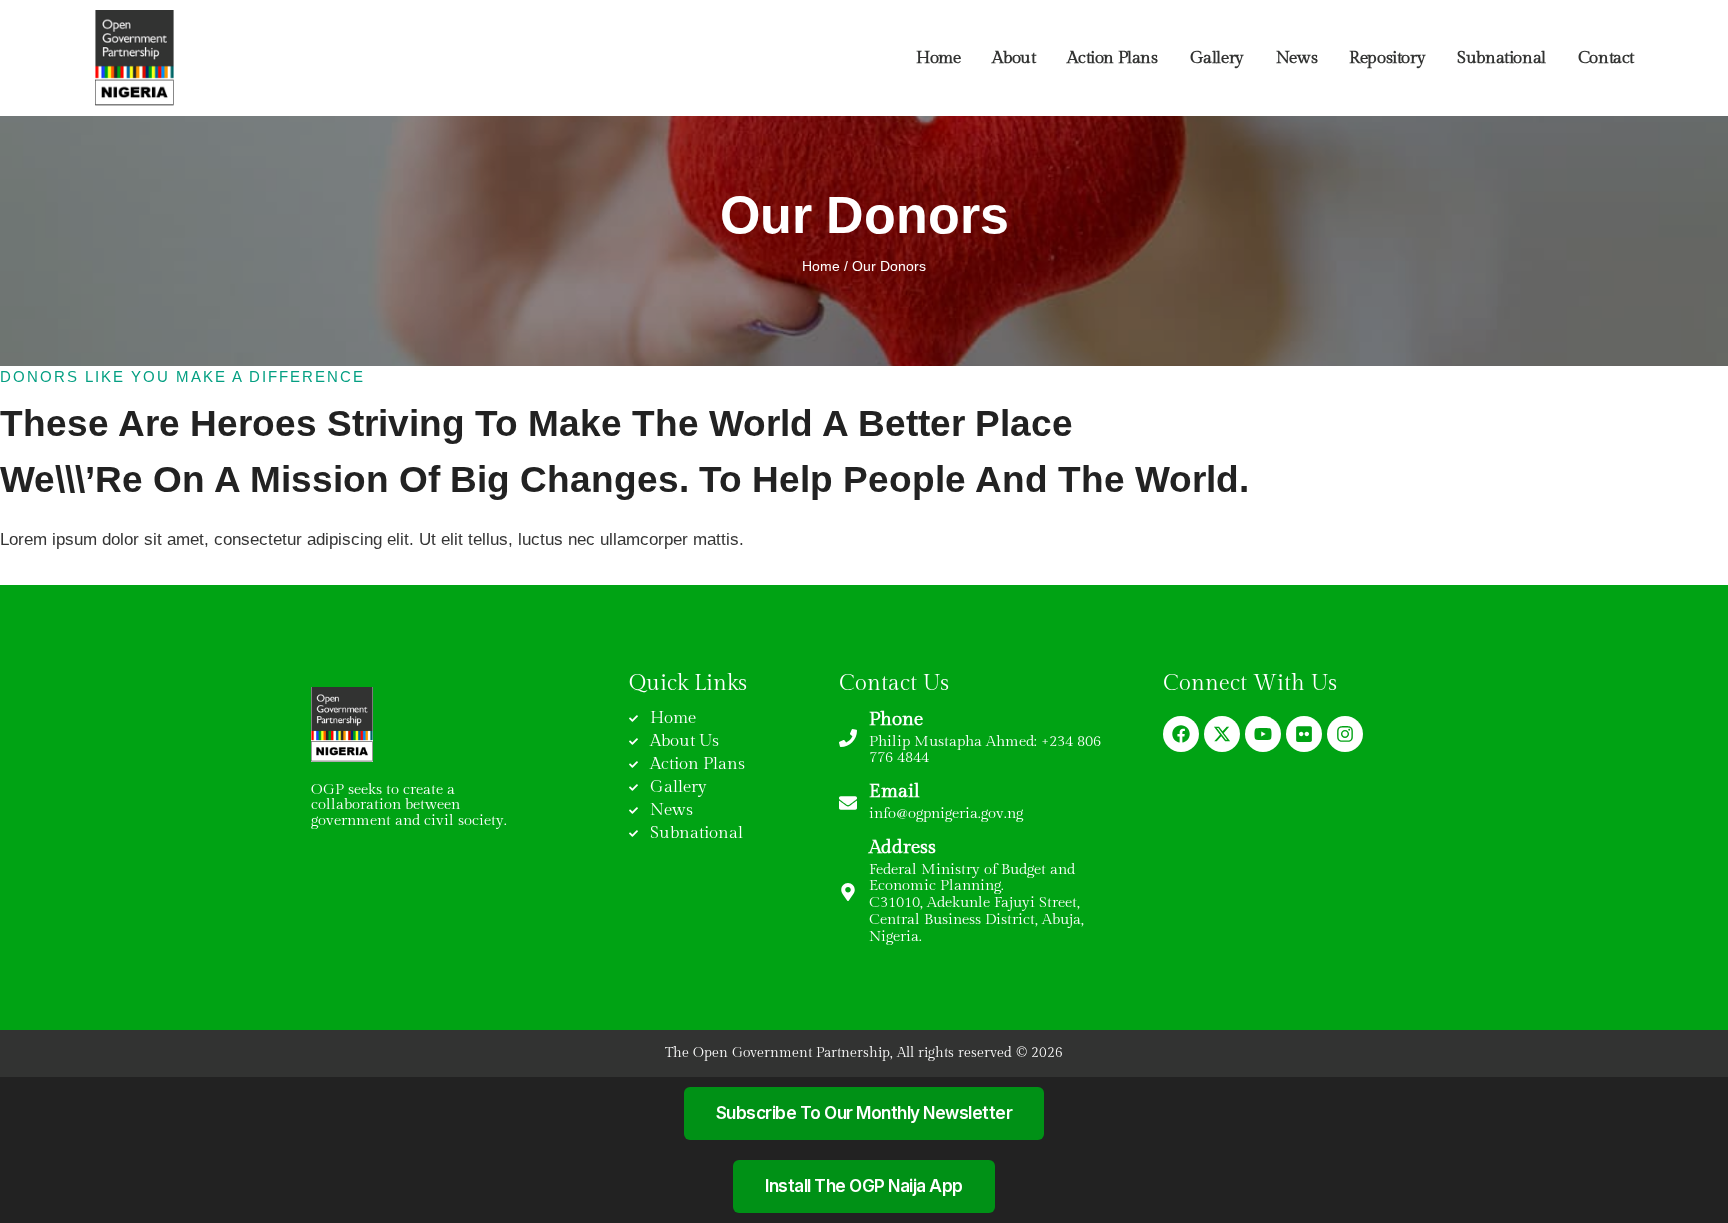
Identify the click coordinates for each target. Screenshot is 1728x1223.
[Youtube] (1263, 734)
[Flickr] (1304, 734)
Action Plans (1112, 58)
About (1013, 58)
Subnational (1501, 58)
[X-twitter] (1222, 734)
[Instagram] (1345, 734)
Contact (1606, 58)
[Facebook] (1181, 734)
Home (938, 58)
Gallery (1217, 58)
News (1296, 58)
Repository (1387, 58)
